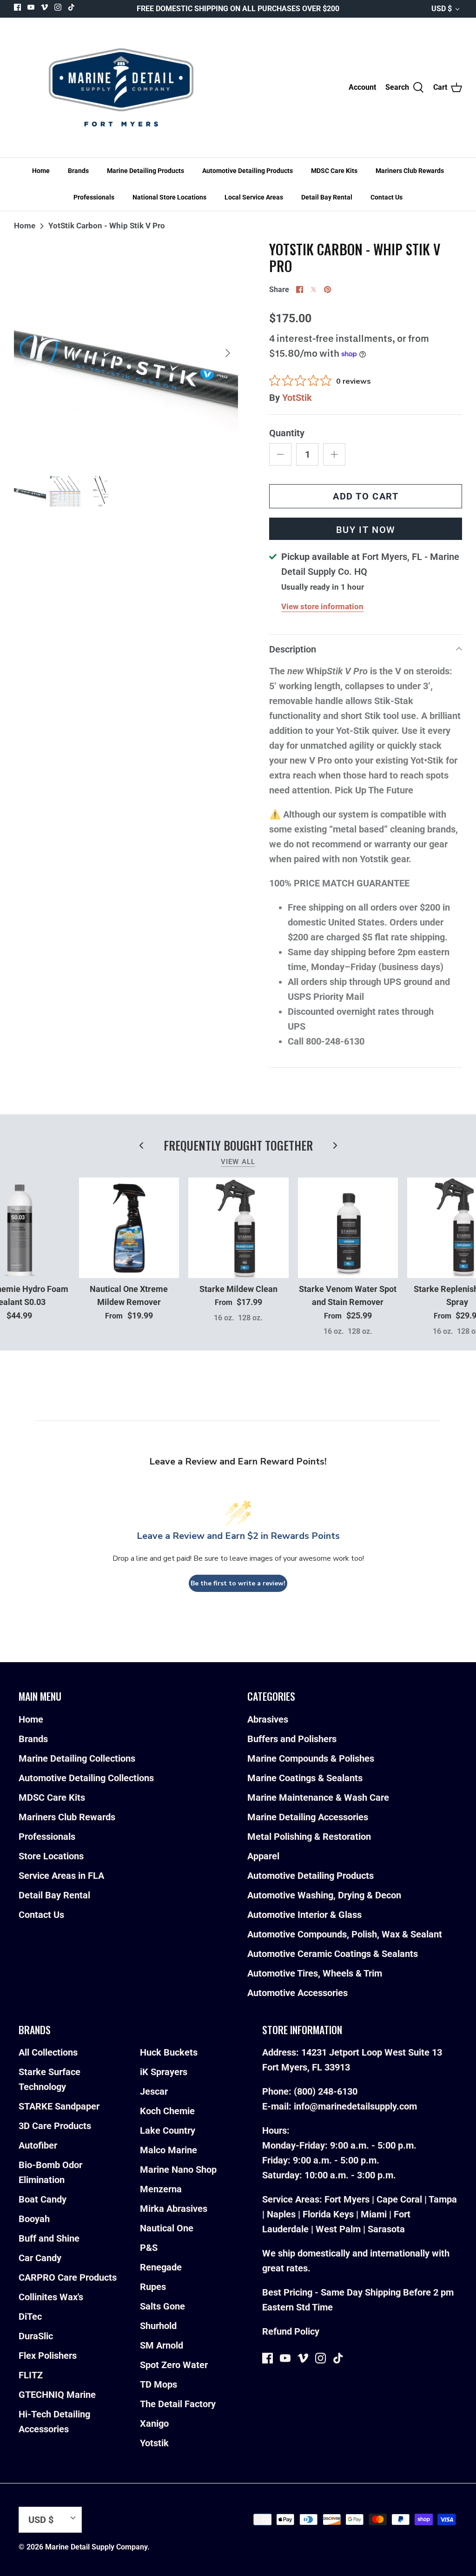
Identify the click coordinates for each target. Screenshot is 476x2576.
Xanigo (154, 2423)
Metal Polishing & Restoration (309, 1837)
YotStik (297, 398)
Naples (281, 2214)
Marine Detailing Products (145, 171)
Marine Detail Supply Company (96, 2547)
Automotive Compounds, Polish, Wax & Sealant (345, 1934)
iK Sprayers (164, 2072)
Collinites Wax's (51, 2297)
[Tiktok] (71, 7)
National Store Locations (169, 197)
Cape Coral (399, 2199)
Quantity (287, 433)
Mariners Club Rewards (410, 171)
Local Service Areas (254, 197)
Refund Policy (291, 2331)
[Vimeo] (44, 7)
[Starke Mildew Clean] (238, 1228)
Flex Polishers (48, 2356)
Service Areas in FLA (61, 1876)
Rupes (153, 2287)
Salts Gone (162, 2306)
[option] (126, 353)
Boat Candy (43, 2199)
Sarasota (386, 2229)
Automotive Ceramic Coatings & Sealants (333, 1954)
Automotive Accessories (297, 1993)
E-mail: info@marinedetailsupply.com (340, 2106)
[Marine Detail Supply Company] (121, 87)
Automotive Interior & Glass (304, 1915)
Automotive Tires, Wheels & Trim (315, 1973)
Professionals (94, 197)
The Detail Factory (178, 2404)
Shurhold (158, 2326)
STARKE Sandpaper (59, 2106)
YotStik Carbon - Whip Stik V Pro (107, 226)
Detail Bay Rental (327, 197)
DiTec (30, 2316)
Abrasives (268, 1719)
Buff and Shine (49, 2238)
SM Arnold (162, 2345)
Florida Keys (328, 2214)
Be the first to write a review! (238, 1583)
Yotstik (154, 2443)
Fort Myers (347, 2199)
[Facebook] (17, 7)
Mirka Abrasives (174, 2209)
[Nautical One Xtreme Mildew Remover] (129, 1228)
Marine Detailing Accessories (308, 1817)
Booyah (34, 2219)
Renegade (161, 2267)
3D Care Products (55, 2126)
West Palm (338, 2229)
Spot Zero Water (174, 2365)
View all (238, 1162)
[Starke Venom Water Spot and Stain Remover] (348, 1228)
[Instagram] (58, 7)
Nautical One (167, 2228)
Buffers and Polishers (292, 1739)
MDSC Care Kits (334, 171)
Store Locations (51, 1856)
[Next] (228, 353)
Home (41, 171)
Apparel (263, 1856)
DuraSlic (36, 2336)
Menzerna (161, 2189)
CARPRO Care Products (68, 2277)
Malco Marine (169, 2150)
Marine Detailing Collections (77, 1758)
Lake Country (168, 2130)
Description (293, 649)
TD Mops (159, 2384)
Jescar (154, 2091)
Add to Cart (366, 496)
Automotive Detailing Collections (86, 1778)
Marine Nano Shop (178, 2170)
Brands (78, 171)
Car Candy (40, 2258)
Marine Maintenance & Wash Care (318, 1797)
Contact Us (387, 197)
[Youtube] (31, 7)
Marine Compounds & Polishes (311, 1758)
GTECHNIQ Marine (57, 2395)
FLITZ (31, 2375)
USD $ (442, 9)
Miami (374, 2214)
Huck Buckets (169, 2052)
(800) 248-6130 (326, 2091)
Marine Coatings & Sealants (305, 1778)
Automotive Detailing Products (248, 171)
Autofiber (38, 2145)
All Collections (48, 2052)
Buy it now (366, 530)
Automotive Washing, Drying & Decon (324, 1895)
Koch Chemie (167, 2111)
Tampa (443, 2199)
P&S (149, 2248)
